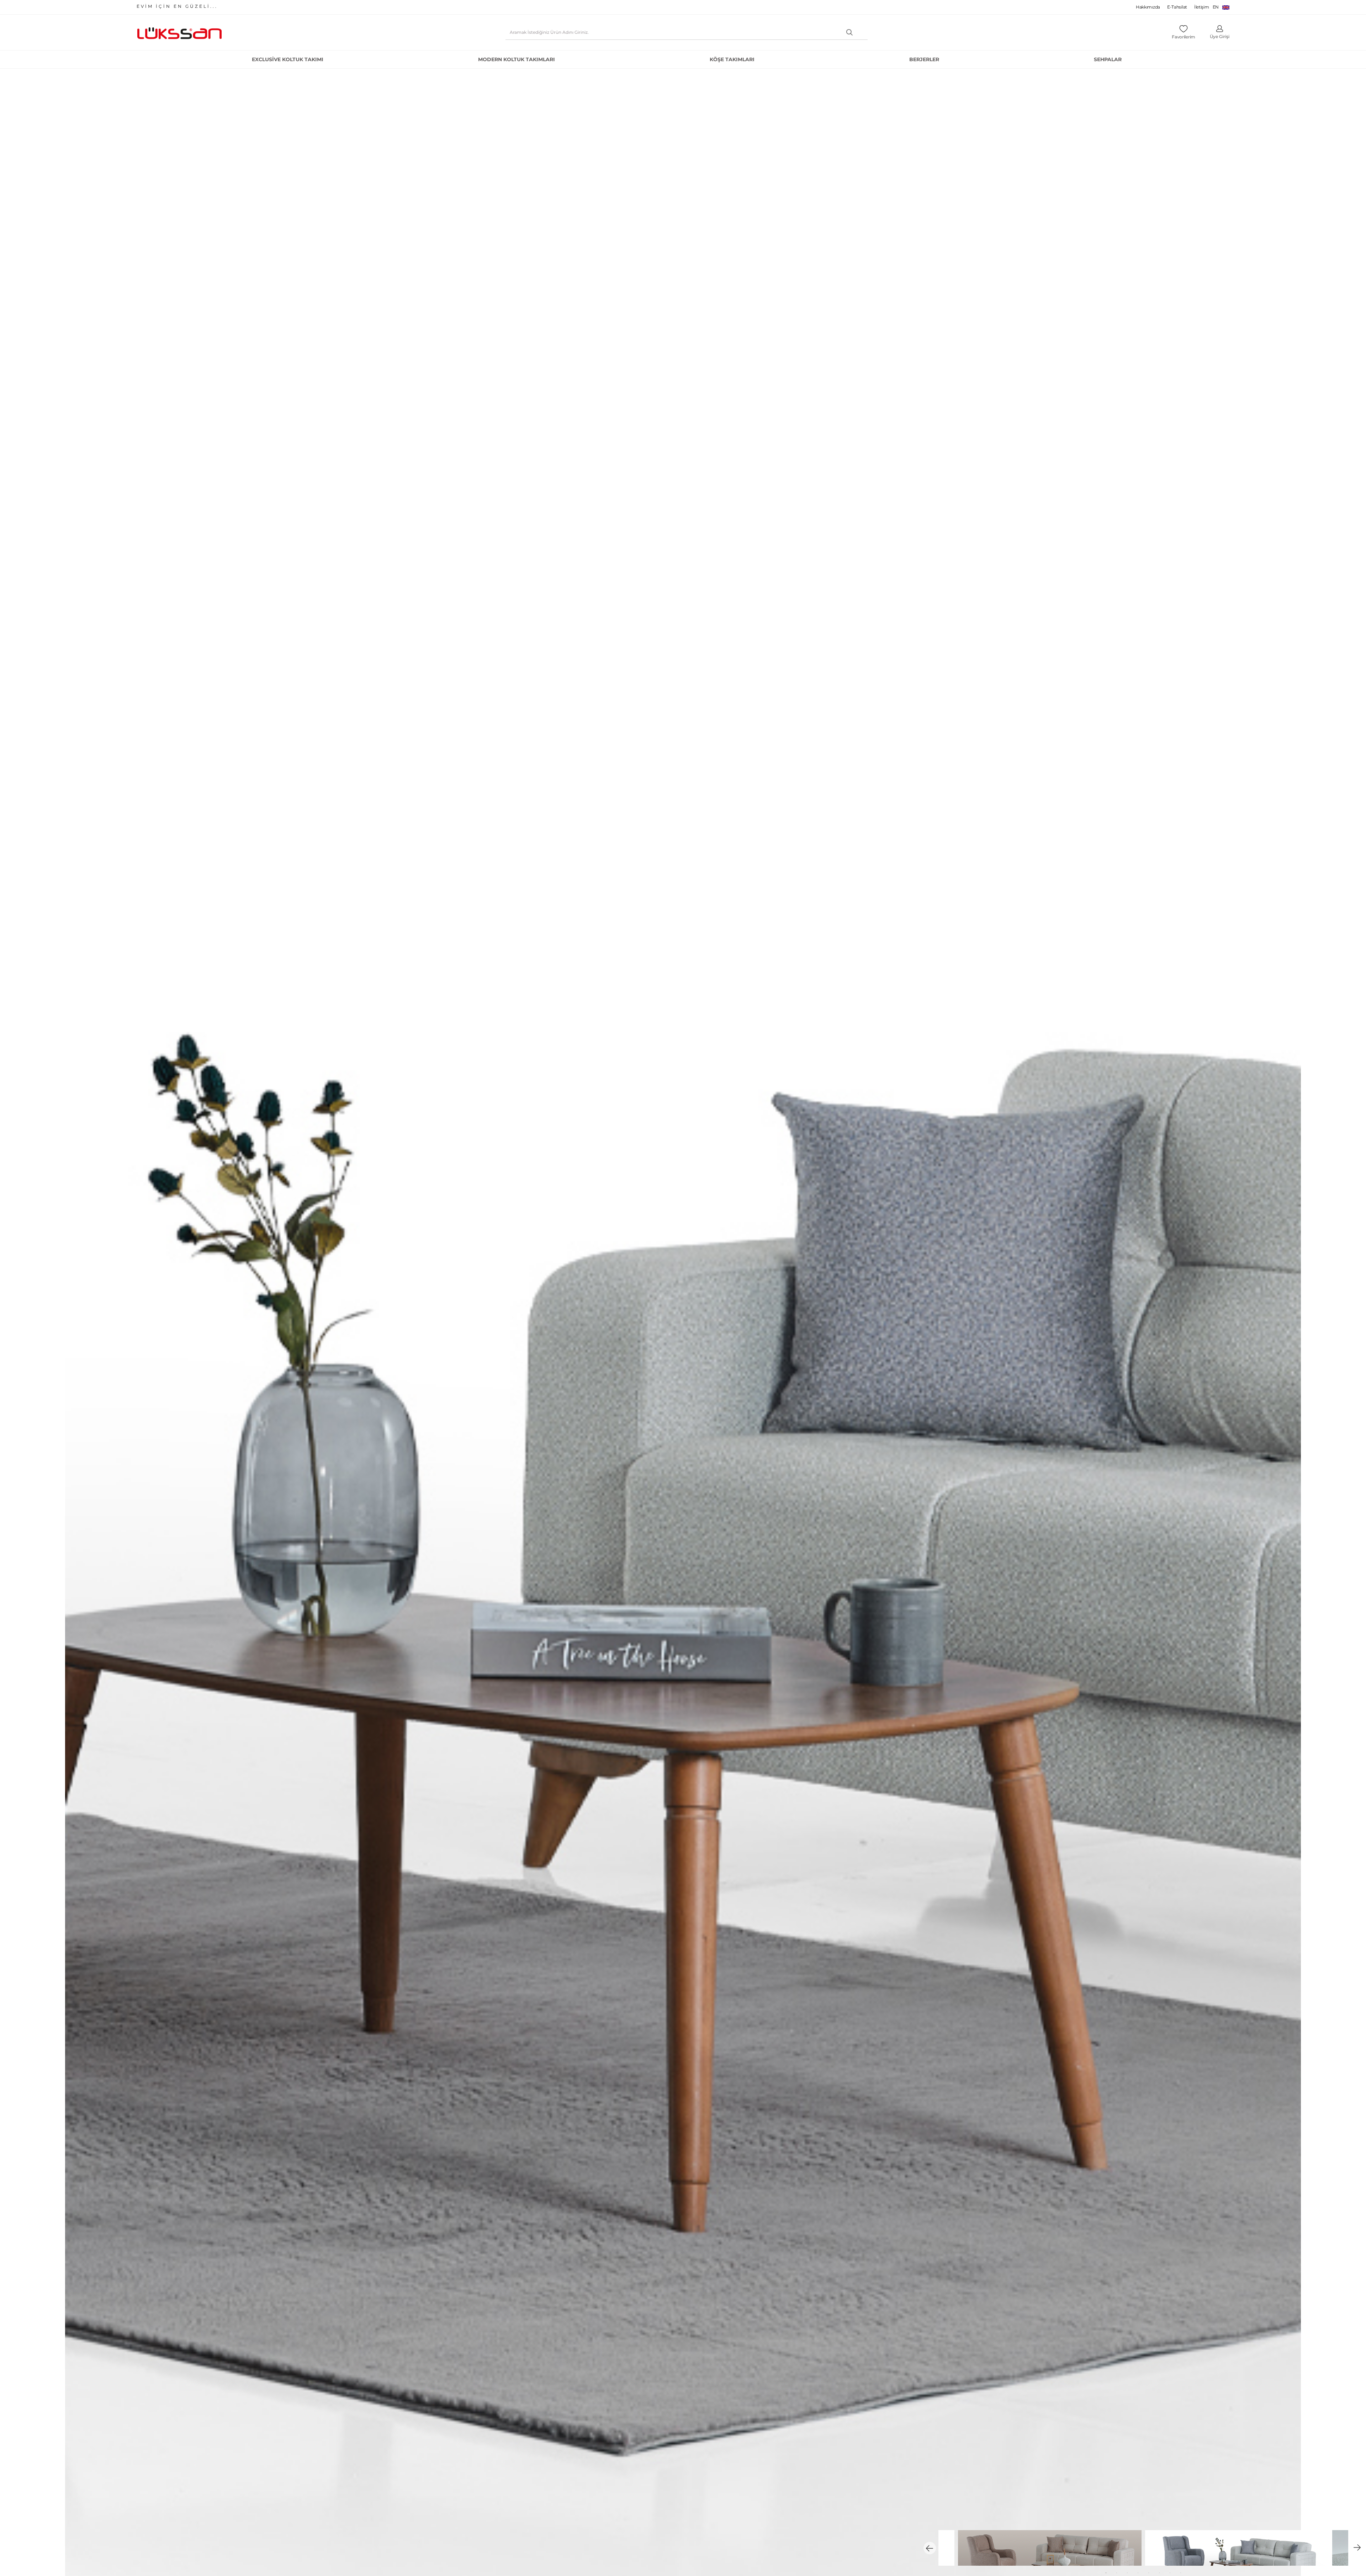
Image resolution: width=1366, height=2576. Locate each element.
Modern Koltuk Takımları (517, 59)
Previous (930, 2548)
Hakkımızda (1148, 7)
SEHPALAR (1108, 59)
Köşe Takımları (732, 59)
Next (1357, 2548)
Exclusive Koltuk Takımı (288, 59)
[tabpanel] (1237, 2548)
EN (1216, 7)
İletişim (1202, 7)
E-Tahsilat (1177, 7)
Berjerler (924, 59)
